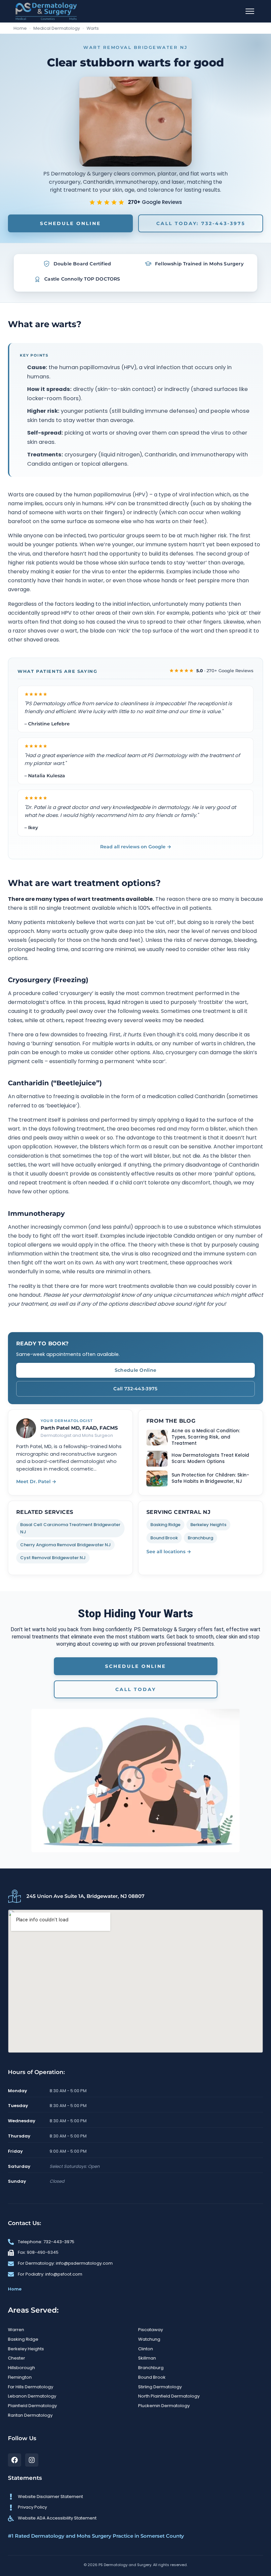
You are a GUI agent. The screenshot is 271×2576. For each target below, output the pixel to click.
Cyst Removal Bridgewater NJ (53, 1558)
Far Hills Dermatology (31, 2387)
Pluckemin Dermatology (164, 2406)
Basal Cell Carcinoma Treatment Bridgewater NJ (70, 1528)
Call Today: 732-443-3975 (201, 223)
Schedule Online (70, 223)
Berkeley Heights (208, 1525)
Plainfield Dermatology (32, 2406)
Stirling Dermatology (160, 2387)
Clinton (146, 2349)
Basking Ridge (165, 1525)
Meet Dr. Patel (36, 1481)
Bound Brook (164, 1538)
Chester (17, 2358)
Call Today (136, 1689)
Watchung (149, 2339)
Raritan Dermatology (30, 2415)
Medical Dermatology (57, 28)
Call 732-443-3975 (135, 1389)
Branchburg (200, 1538)
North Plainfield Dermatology (169, 2396)
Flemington (20, 2377)
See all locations (169, 1552)
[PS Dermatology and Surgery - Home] (46, 11)
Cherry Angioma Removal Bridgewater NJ (65, 1545)
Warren (16, 2330)
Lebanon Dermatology (32, 2396)
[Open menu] (250, 11)
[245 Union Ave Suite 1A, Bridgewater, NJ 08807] (15, 1896)
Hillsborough (21, 2368)
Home (20, 28)
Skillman (147, 2358)
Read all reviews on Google (136, 847)
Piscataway (151, 2330)
